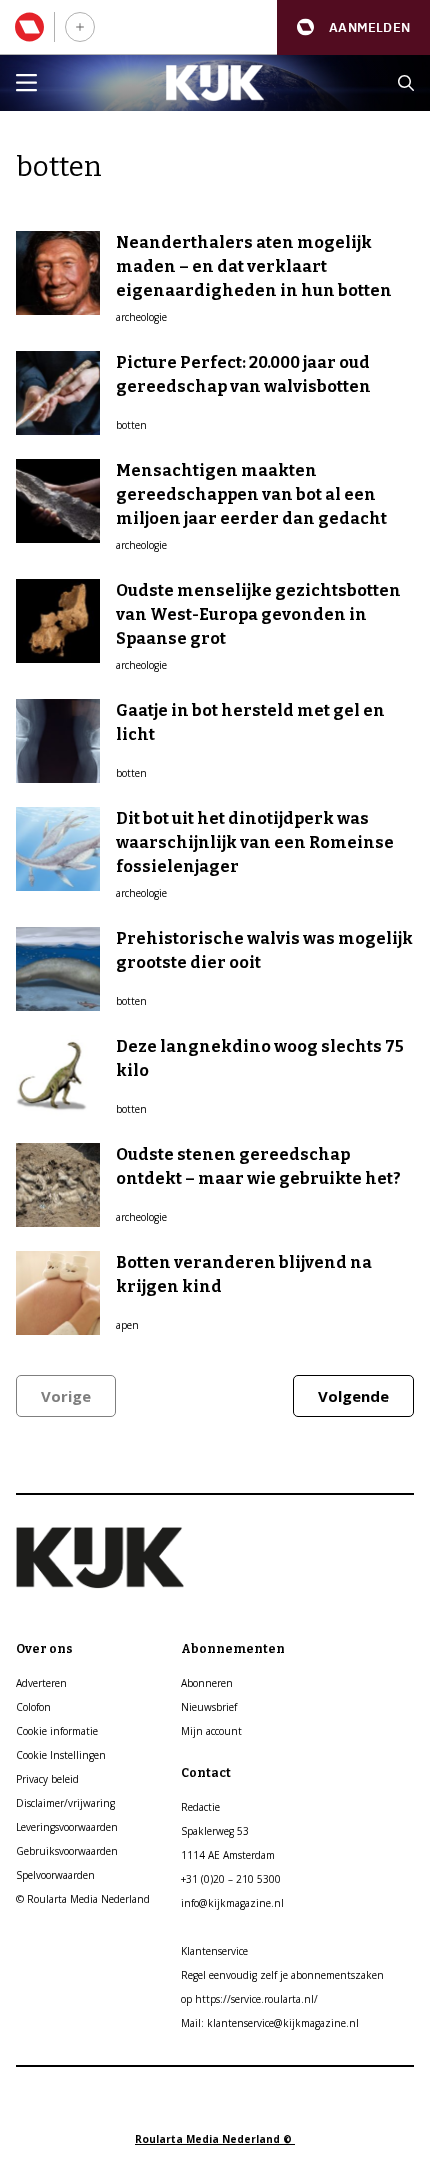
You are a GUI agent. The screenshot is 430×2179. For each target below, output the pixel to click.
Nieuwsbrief (209, 1707)
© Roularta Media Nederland (83, 1899)
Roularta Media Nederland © (215, 2139)
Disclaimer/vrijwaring (65, 1803)
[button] (353, 27)
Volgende (353, 1396)
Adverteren (41, 1683)
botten (131, 425)
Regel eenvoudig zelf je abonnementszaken (282, 1975)
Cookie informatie (57, 1731)
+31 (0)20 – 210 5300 (231, 1879)
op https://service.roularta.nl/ (249, 1999)
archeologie (141, 317)
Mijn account (211, 1731)
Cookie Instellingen (61, 1755)
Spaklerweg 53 (215, 1831)
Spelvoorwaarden (55, 1875)
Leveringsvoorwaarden (67, 1827)
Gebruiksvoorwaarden (67, 1851)
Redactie (200, 1807)
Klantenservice (214, 1951)
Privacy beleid (47, 1779)
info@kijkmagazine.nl (232, 1903)
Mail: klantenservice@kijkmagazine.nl (270, 2023)
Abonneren (207, 1683)
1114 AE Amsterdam (228, 1855)
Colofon (33, 1707)
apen (127, 1325)
